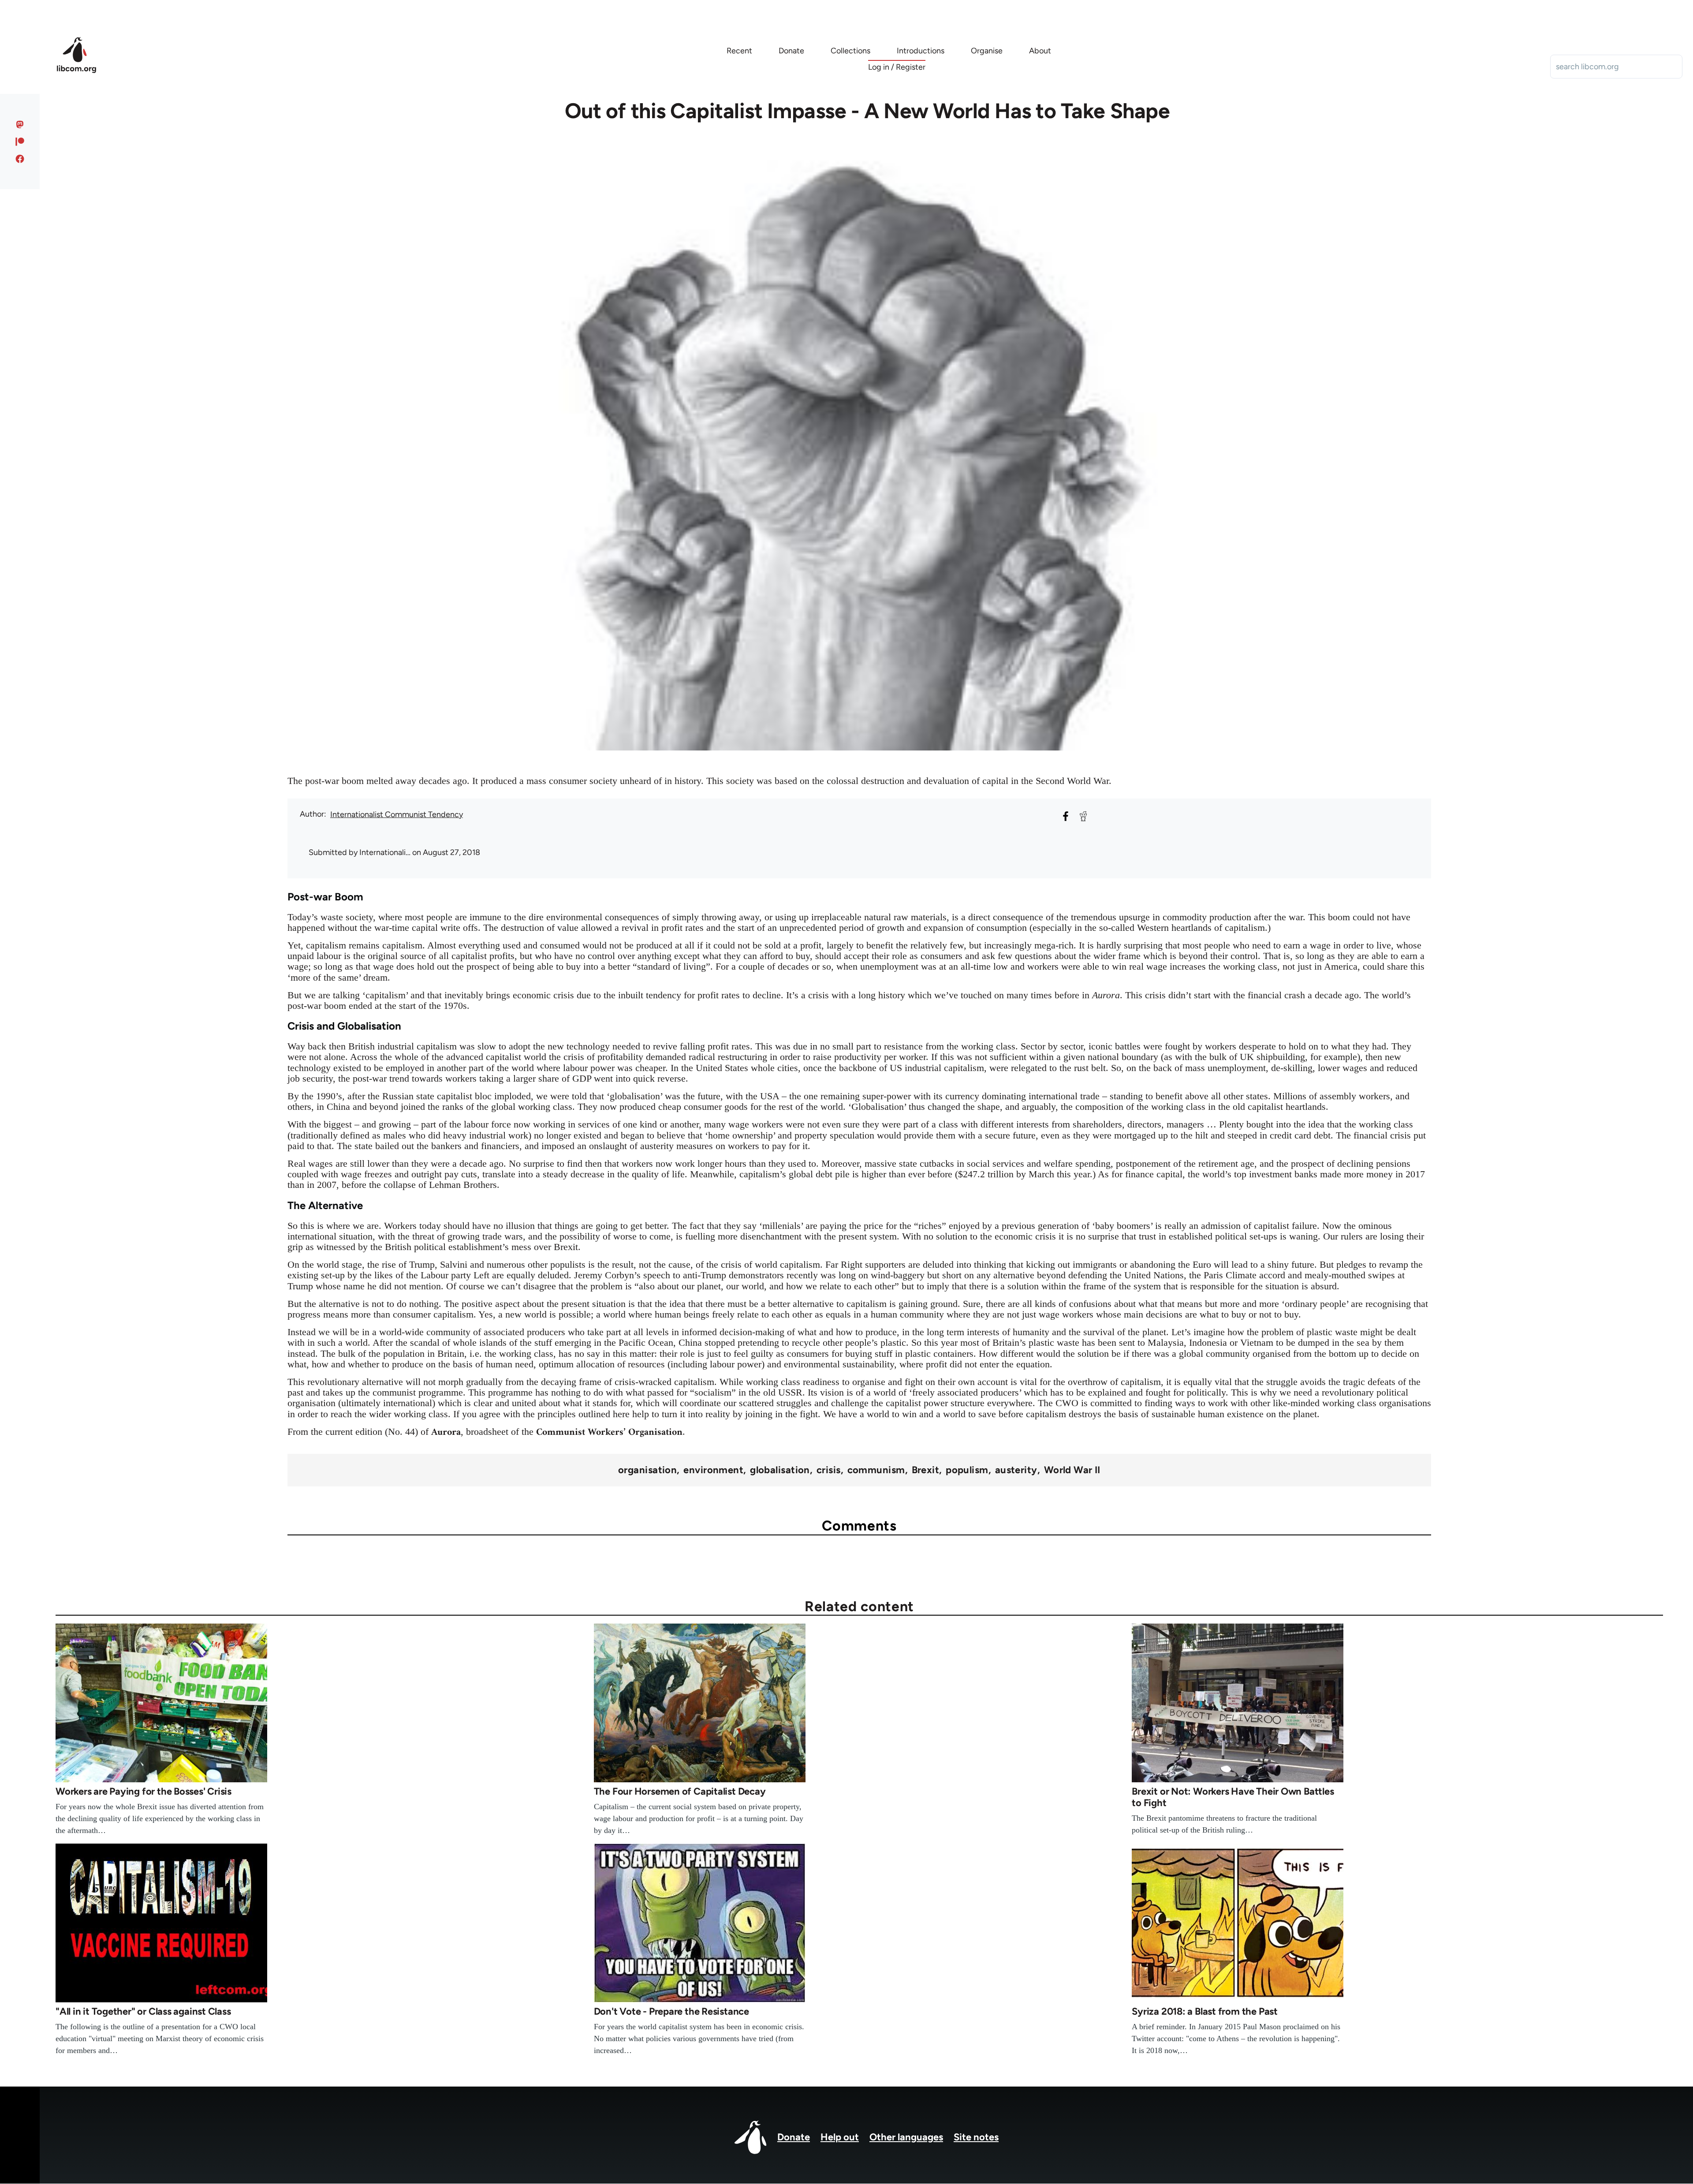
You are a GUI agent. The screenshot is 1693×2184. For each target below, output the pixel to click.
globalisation (780, 1470)
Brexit (926, 1470)
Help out (840, 2137)
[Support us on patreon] (20, 142)
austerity (1016, 1470)
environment (713, 1470)
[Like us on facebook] (20, 159)
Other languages (906, 2137)
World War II (1072, 1470)
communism (876, 1470)
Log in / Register (897, 67)
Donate (794, 2137)
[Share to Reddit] (1083, 816)
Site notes (976, 2137)
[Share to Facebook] (1066, 816)
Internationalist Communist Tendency (397, 814)
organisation (647, 1470)
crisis (829, 1470)
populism (967, 1470)
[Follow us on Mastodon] (20, 124)
